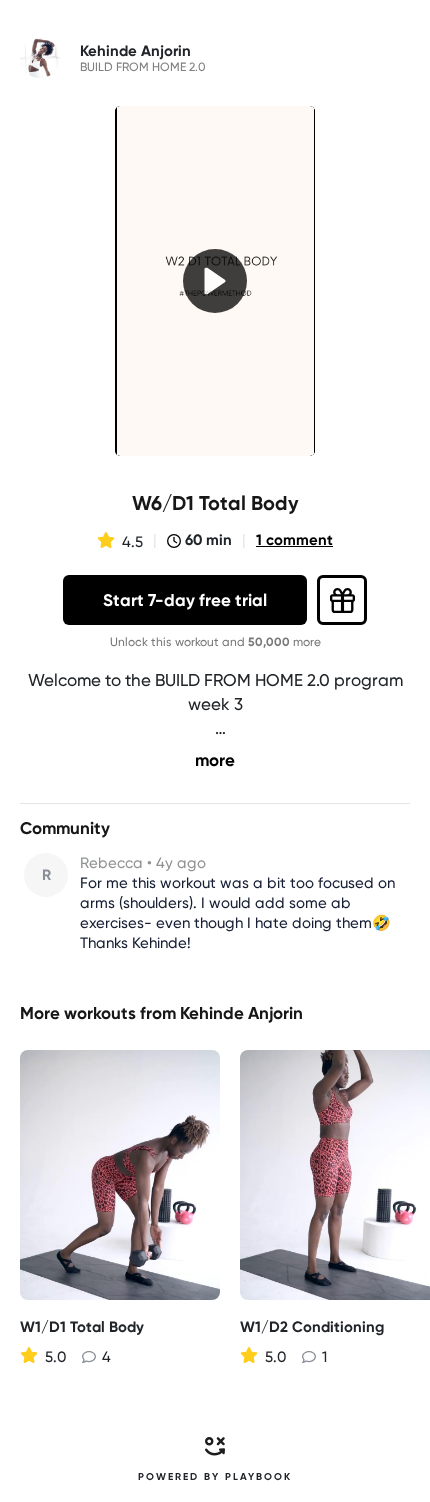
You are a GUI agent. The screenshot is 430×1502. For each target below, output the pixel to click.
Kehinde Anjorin (241, 1013)
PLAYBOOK (258, 1477)
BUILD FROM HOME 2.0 (143, 67)
